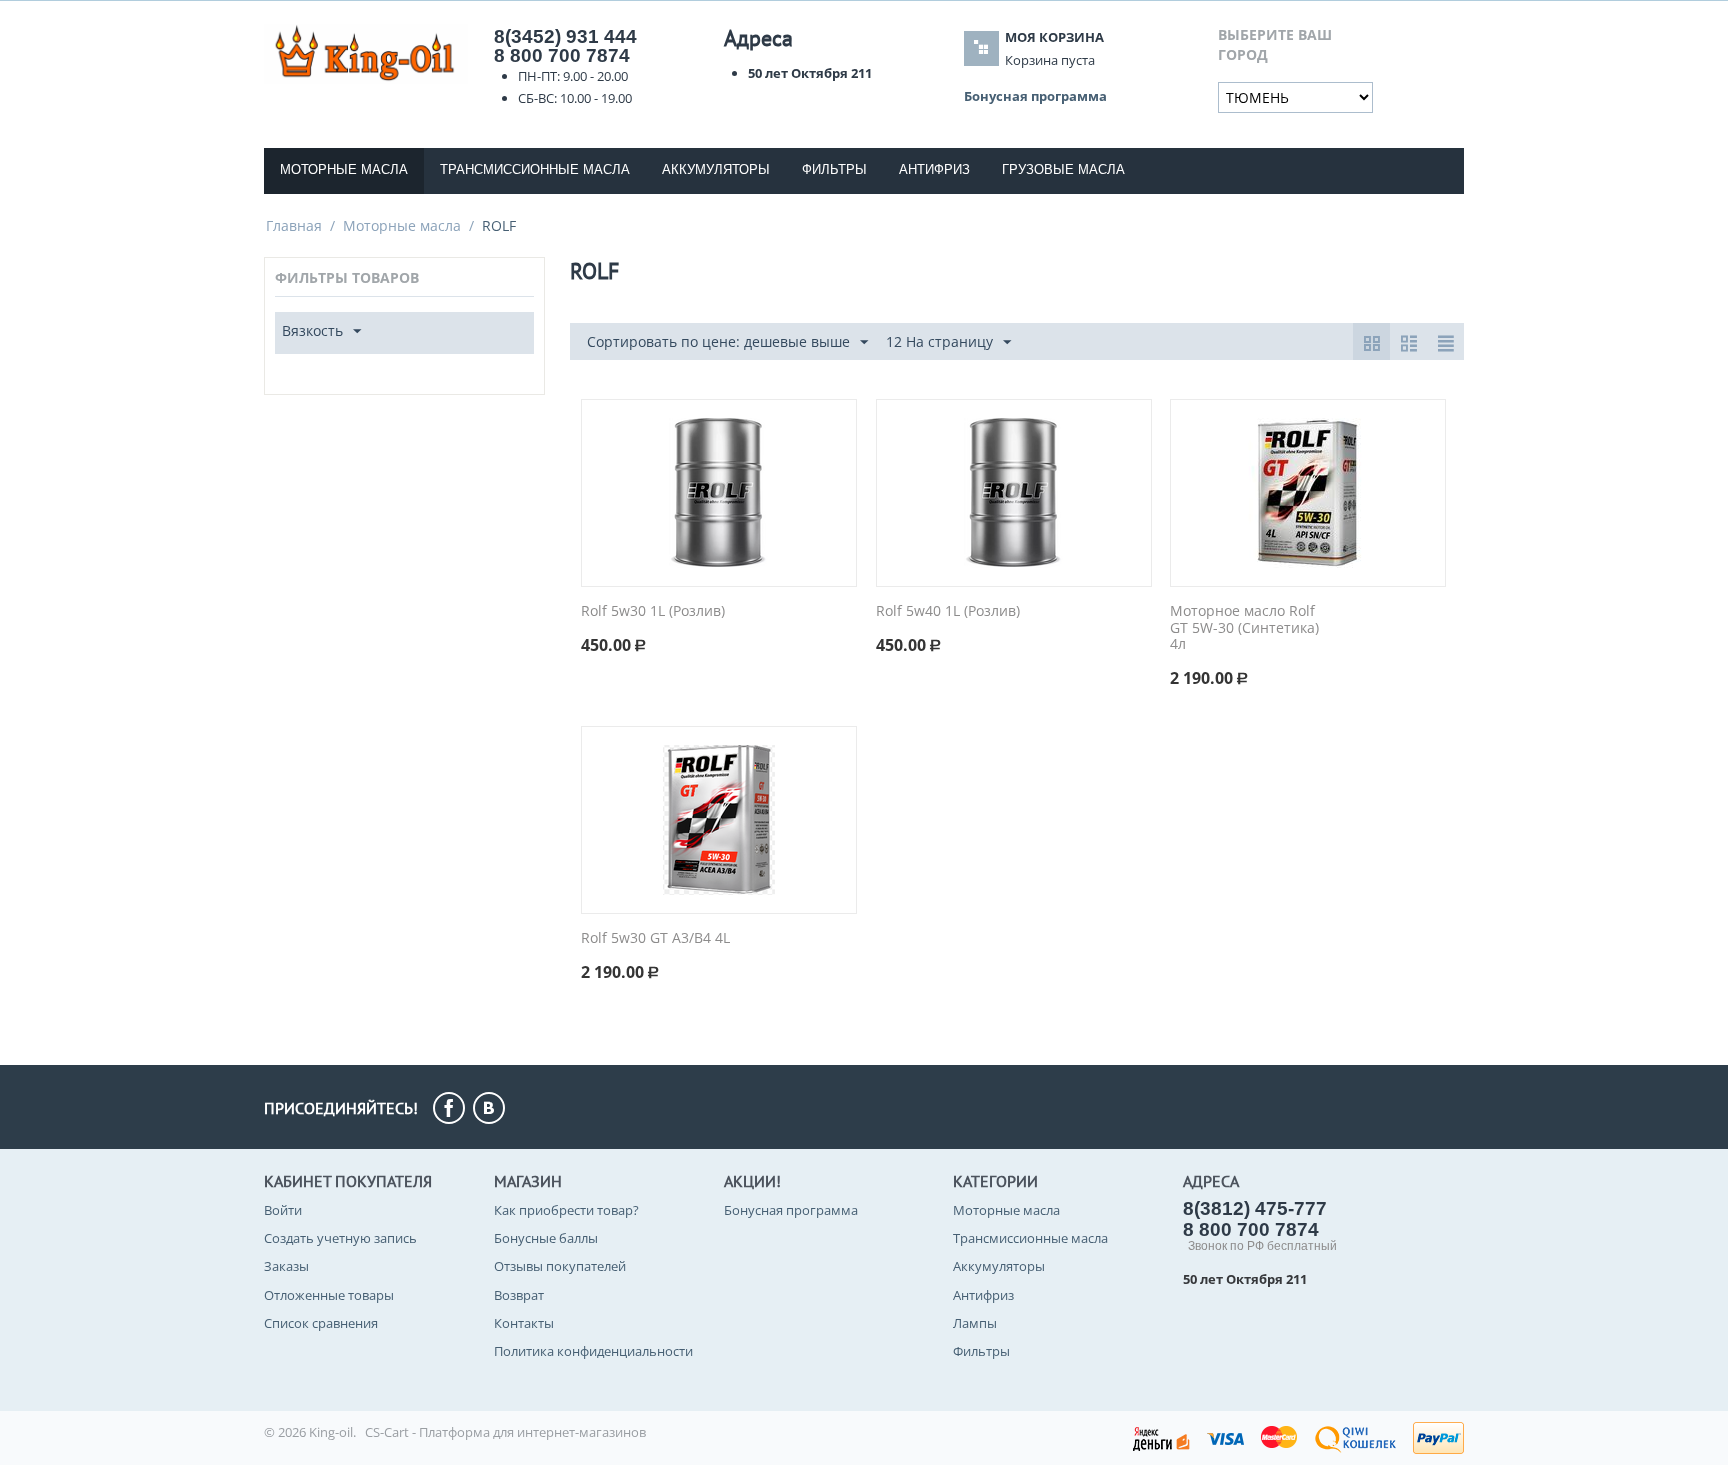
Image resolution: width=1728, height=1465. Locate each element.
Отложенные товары (329, 1295)
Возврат (519, 1295)
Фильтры (834, 169)
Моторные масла (344, 169)
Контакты (524, 1323)
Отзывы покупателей (560, 1266)
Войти (283, 1210)
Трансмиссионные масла (535, 169)
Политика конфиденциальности (593, 1351)
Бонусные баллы (546, 1238)
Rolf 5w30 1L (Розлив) (653, 611)
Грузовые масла (1063, 169)
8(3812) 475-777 (1255, 1208)
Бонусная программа (791, 1210)
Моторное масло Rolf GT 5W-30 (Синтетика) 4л (1244, 628)
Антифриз (934, 169)
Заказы (286, 1266)
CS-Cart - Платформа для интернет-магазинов (505, 1432)
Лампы (975, 1323)
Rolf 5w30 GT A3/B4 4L (655, 938)
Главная (294, 225)
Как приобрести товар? (566, 1210)
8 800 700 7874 (562, 55)
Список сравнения (321, 1323)
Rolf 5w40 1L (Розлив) (948, 611)
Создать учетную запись (340, 1238)
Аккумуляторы (716, 169)
